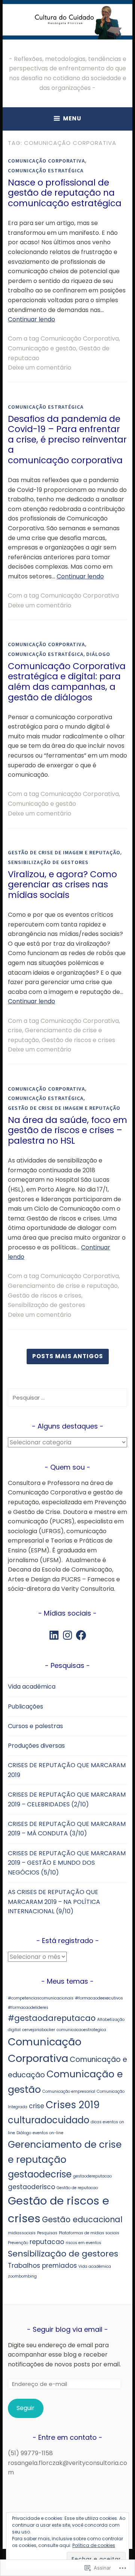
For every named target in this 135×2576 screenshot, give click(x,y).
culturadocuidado (49, 2120)
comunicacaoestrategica (81, 2030)
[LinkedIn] (54, 1635)
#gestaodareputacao (52, 2018)
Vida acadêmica (32, 1687)
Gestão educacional (82, 2219)
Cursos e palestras (35, 1726)
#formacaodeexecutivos (99, 1998)
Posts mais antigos (68, 1356)
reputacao (47, 2242)
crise (15, 1030)
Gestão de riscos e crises (78, 1040)
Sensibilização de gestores (48, 862)
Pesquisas (47, 2233)
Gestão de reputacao (77, 2188)
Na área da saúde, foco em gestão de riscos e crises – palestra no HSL (67, 1130)
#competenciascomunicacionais (41, 1998)
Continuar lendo (31, 319)
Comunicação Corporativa (46, 161)
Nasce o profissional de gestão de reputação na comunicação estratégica (65, 193)
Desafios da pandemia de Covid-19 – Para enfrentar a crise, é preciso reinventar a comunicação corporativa (67, 440)
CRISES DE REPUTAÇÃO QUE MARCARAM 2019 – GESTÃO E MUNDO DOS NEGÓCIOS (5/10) (67, 1863)
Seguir (25, 2408)
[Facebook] (81, 1635)
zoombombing (22, 2276)
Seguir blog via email (67, 2329)
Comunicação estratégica (46, 170)
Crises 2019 (73, 2105)
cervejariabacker (39, 2030)
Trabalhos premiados (42, 2266)
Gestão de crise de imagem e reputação (64, 852)
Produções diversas (36, 1746)
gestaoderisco (31, 2187)
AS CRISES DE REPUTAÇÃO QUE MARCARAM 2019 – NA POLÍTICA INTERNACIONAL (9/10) (54, 1902)
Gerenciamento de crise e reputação (63, 1286)
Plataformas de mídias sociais (89, 2233)
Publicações (25, 1706)
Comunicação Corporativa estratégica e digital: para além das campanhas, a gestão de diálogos (67, 682)
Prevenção (18, 2243)
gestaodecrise (40, 2174)
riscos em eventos (83, 2243)
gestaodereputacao (92, 2176)
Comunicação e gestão (42, 348)
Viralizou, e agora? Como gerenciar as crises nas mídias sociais (62, 885)
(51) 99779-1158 (30, 2453)
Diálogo (98, 654)
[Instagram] (67, 1635)
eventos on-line (48, 2133)
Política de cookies (94, 2545)
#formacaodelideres (28, 2008)
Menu (72, 118)
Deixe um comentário (40, 367)
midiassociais (22, 2233)
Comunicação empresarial (69, 2091)
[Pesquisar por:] (67, 1398)
